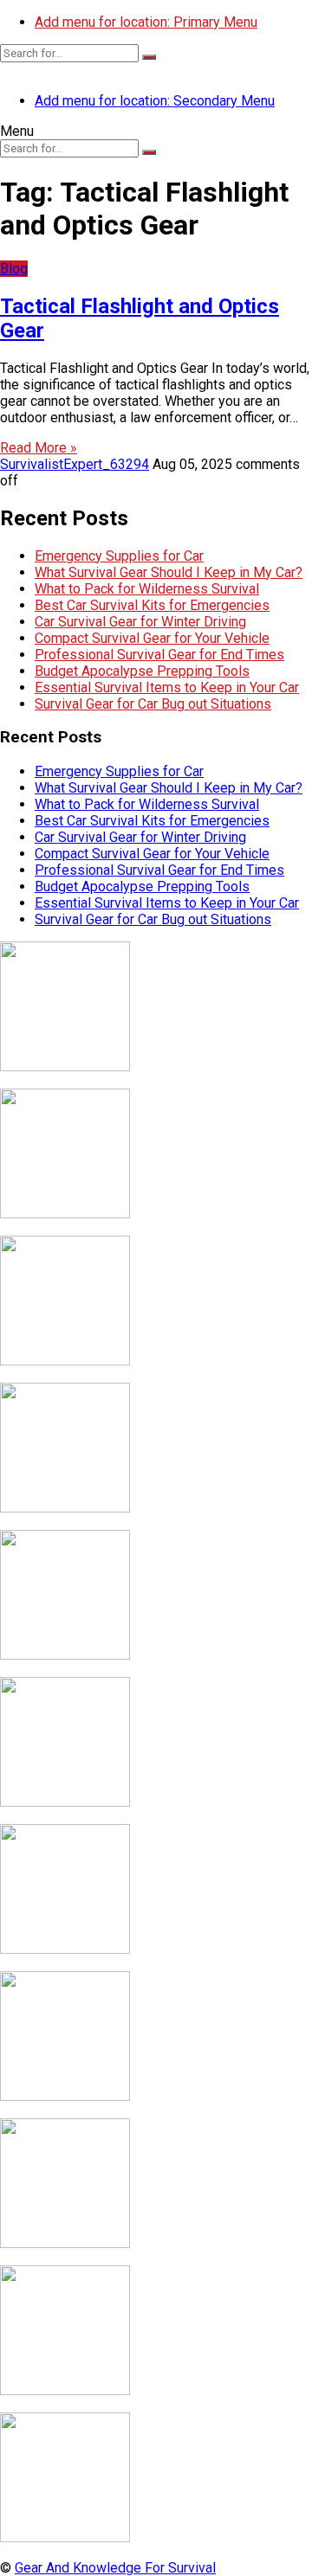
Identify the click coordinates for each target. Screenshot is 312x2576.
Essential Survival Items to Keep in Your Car (167, 687)
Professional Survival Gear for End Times (159, 655)
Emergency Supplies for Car (119, 556)
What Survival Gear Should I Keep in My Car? (169, 572)
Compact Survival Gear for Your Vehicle (152, 638)
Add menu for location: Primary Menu (146, 22)
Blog (14, 269)
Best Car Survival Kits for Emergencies (152, 605)
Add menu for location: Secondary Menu (155, 101)
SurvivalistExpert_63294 (75, 464)
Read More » (39, 448)
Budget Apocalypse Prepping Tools (142, 671)
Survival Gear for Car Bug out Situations (153, 704)
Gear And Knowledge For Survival (115, 2568)
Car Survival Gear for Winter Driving (140, 622)
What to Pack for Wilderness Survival (147, 589)
